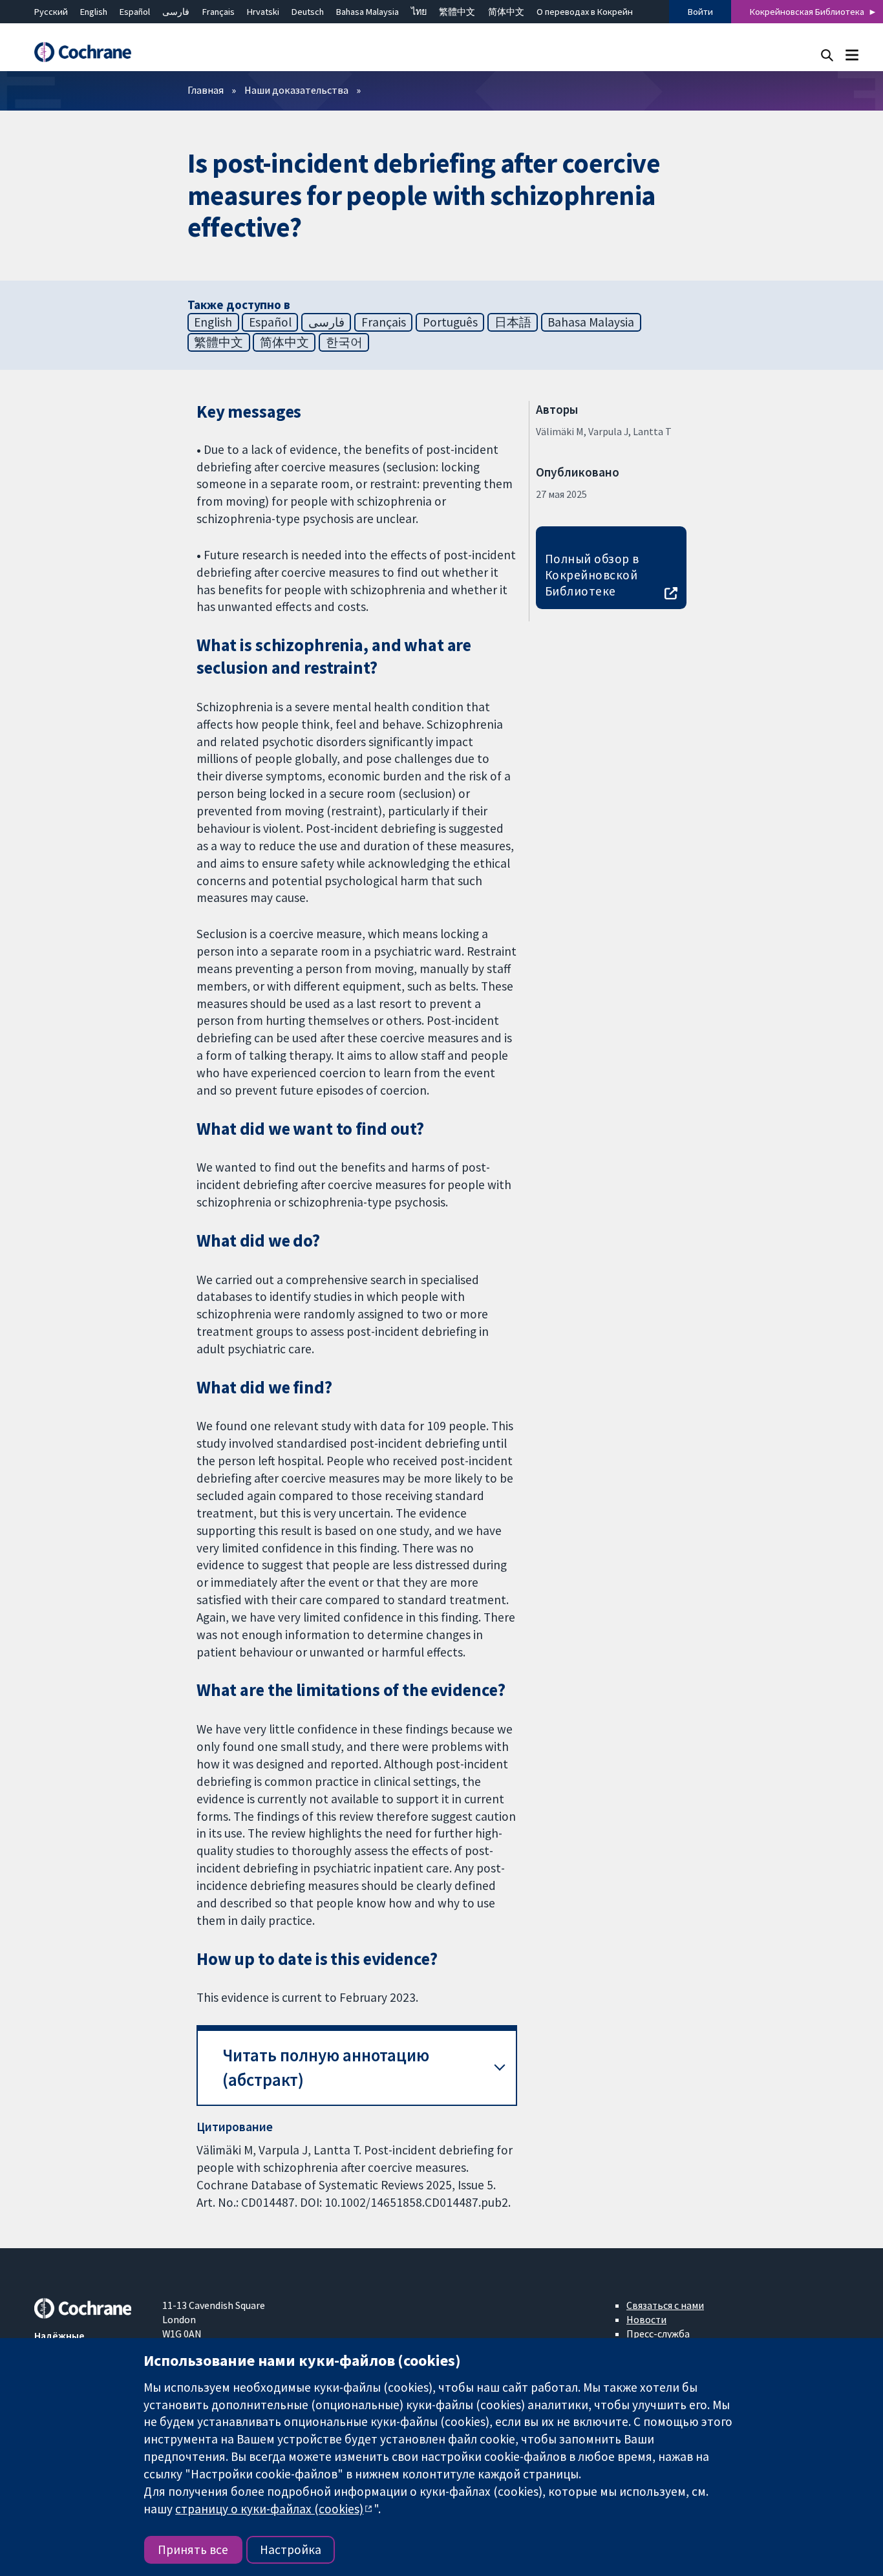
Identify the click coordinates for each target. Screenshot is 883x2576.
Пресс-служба (658, 2334)
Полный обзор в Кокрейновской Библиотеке (592, 575)
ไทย (419, 12)
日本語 (513, 322)
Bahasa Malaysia (367, 12)
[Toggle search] (827, 55)
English (94, 12)
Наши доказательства (296, 90)
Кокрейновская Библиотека (807, 12)
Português (450, 322)
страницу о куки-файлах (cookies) (269, 2509)
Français (218, 12)
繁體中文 (457, 12)
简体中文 (506, 12)
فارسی (176, 12)
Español (135, 12)
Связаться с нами (665, 2305)
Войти (700, 12)
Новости (646, 2319)
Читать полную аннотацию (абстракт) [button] (326, 2067)
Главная (206, 90)
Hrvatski (263, 12)
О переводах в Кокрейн (585, 12)
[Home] (89, 52)
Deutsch (308, 12)
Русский (51, 12)
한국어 (344, 342)
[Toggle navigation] (852, 55)
